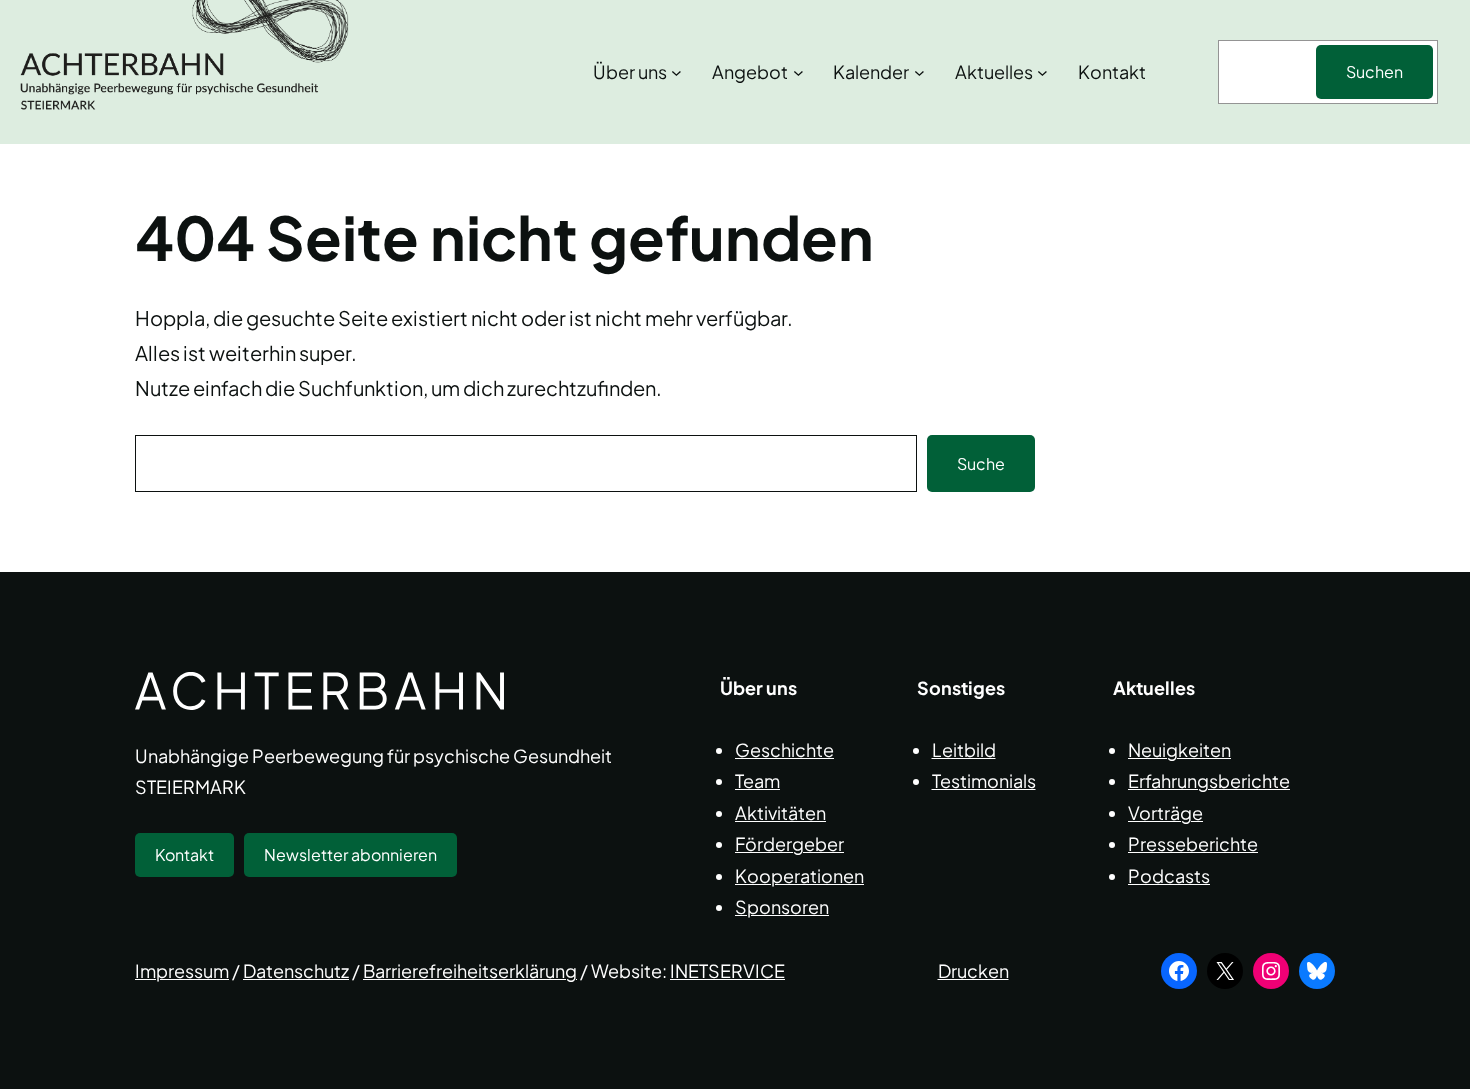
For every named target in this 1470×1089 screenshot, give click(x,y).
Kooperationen (799, 875)
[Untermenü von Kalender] (919, 72)
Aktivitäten (780, 812)
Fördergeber (789, 843)
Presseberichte (1193, 843)
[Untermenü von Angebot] (798, 72)
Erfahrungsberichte (1209, 780)
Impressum (182, 970)
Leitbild (964, 749)
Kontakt (184, 854)
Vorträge (1165, 812)
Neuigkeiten (1179, 749)
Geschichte (784, 749)
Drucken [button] (973, 970)
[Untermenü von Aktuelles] (1042, 72)
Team (757, 780)
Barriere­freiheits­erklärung (470, 970)
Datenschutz (296, 970)
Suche (981, 463)
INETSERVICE (727, 970)
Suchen (1374, 71)
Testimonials (984, 780)
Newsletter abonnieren (350, 854)
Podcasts (1169, 875)
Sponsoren (782, 906)
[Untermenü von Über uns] (676, 72)
